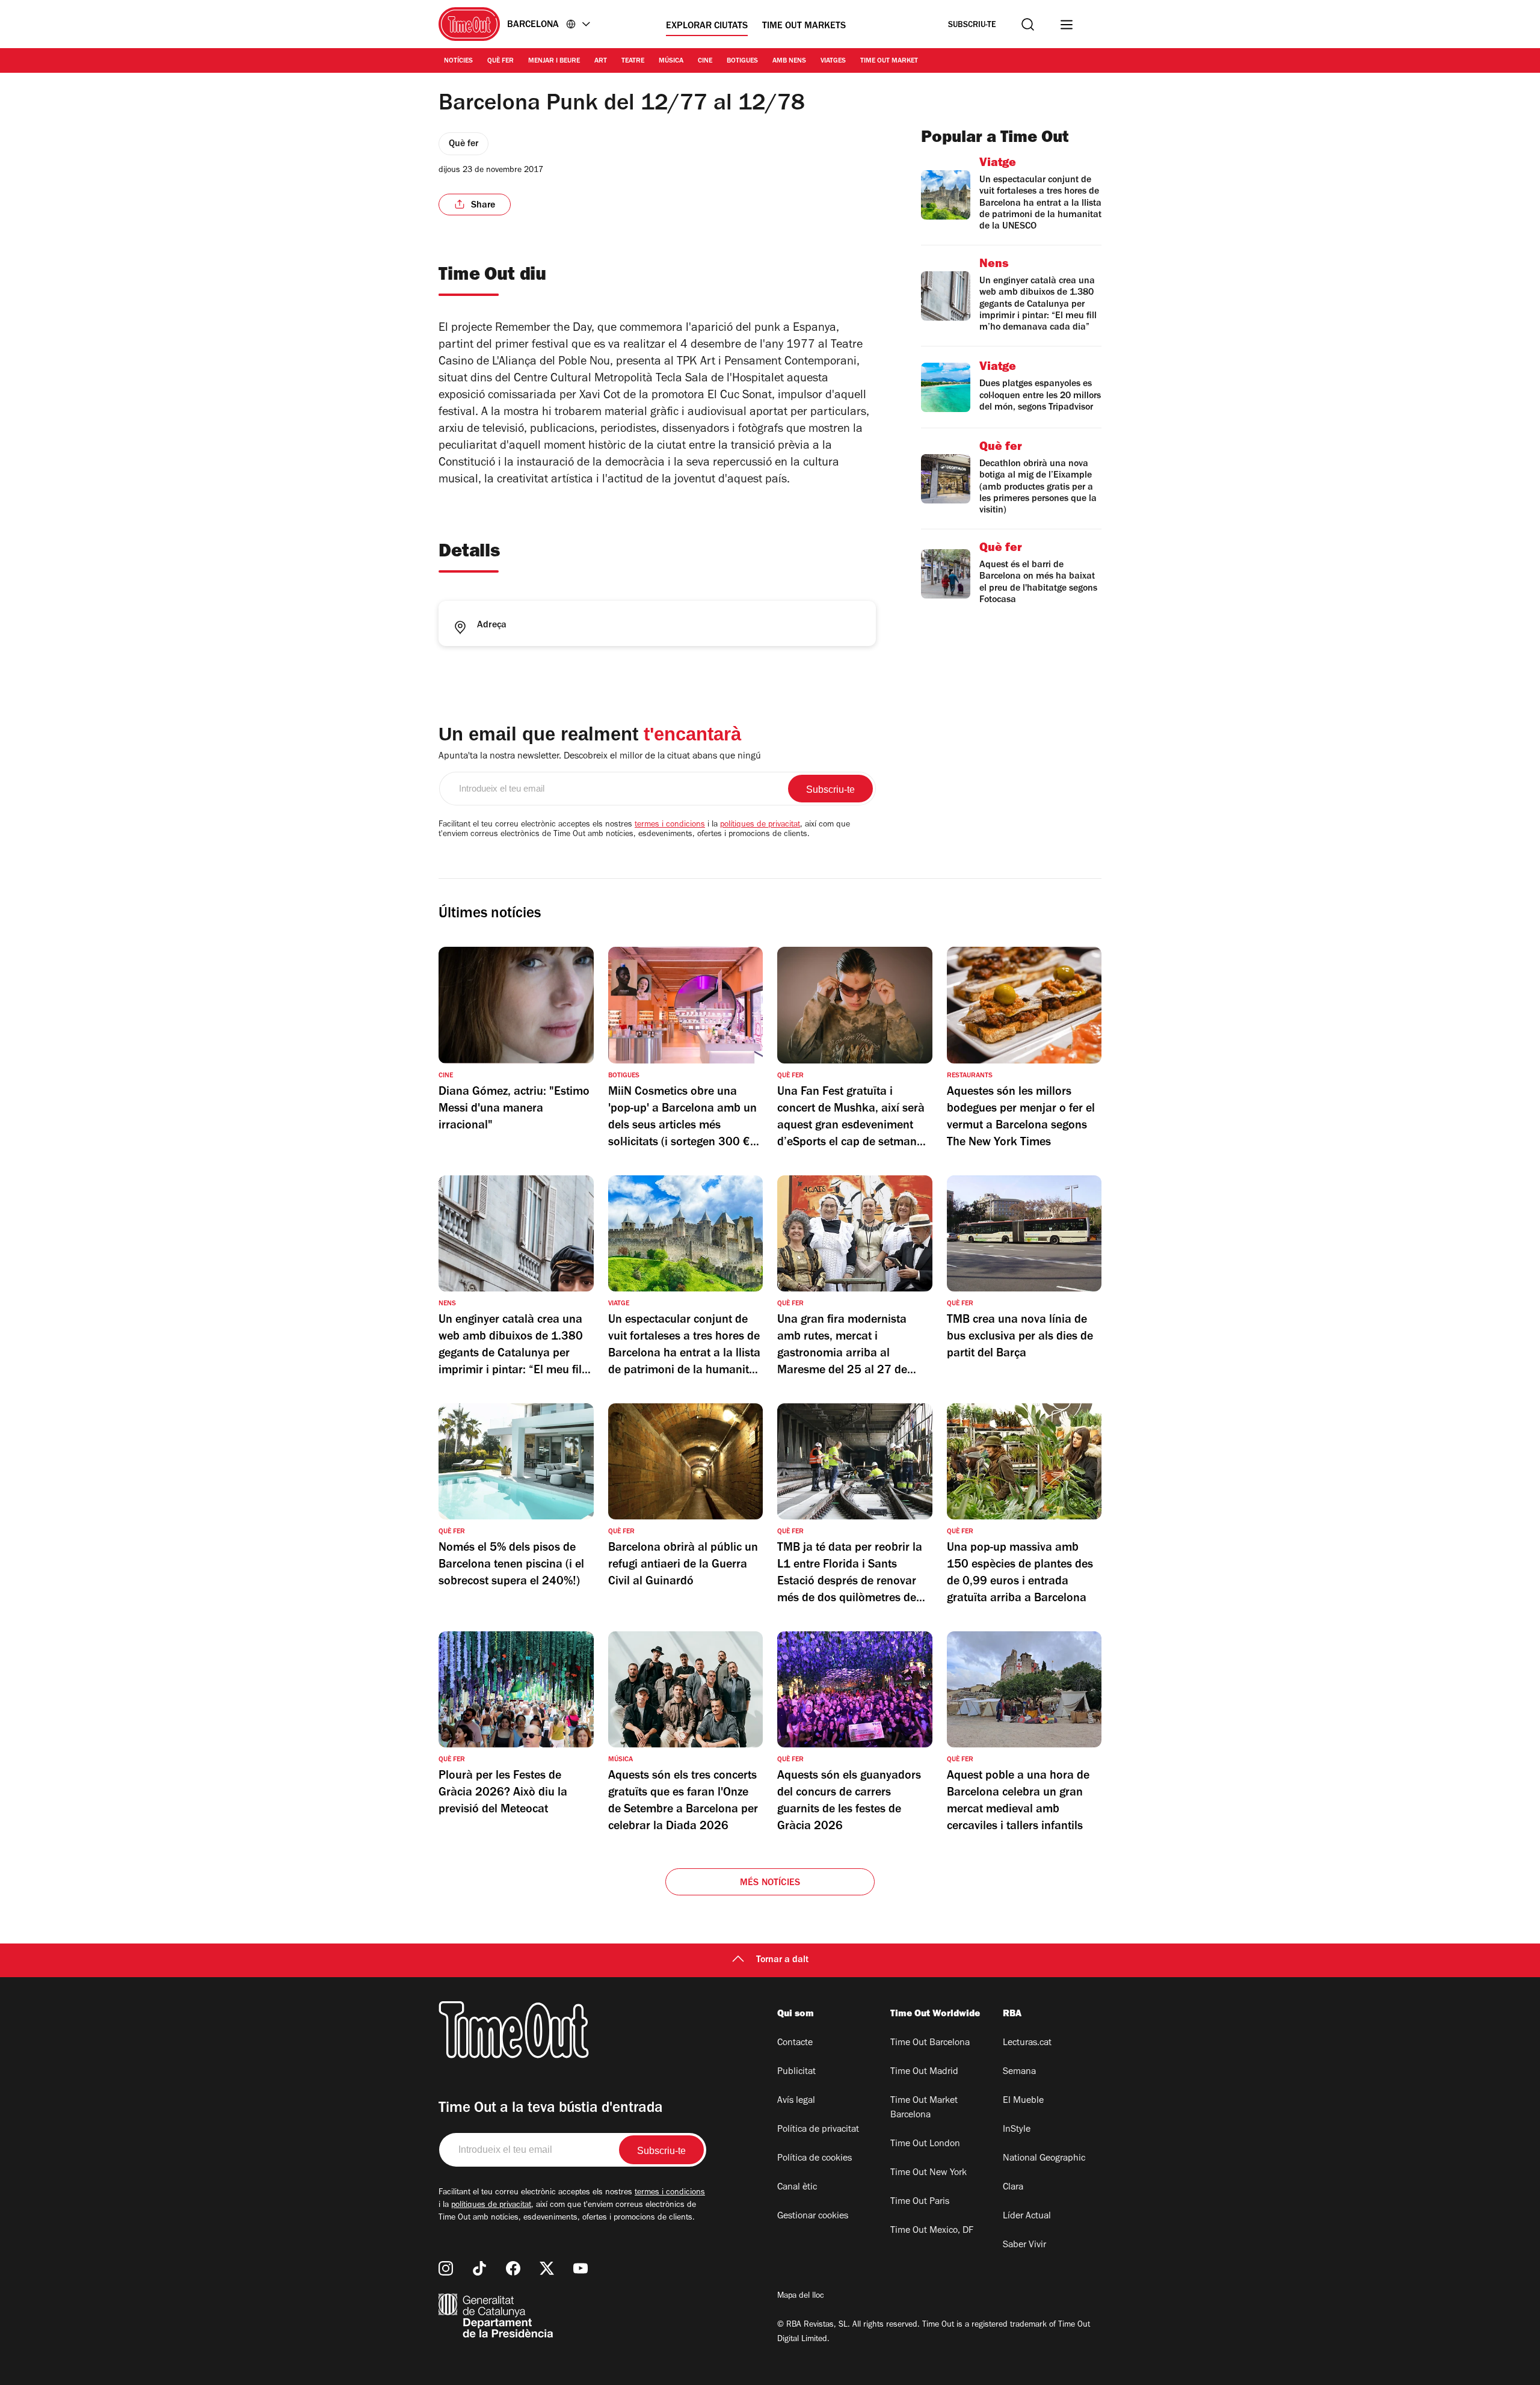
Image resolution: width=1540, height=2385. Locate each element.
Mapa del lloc (801, 2297)
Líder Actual (1027, 2217)
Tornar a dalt (782, 1960)
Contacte (795, 2043)
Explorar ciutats (707, 26)
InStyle (1017, 2130)
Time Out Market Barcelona (924, 2108)
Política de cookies (815, 2159)
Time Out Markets (804, 26)
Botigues (742, 61)
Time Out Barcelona (930, 2043)
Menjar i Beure (554, 61)
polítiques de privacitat (760, 825)
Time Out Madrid (924, 2072)
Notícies (458, 61)
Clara (1013, 2188)
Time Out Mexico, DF (932, 2231)
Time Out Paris (920, 2202)
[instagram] (446, 2268)
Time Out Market (889, 61)
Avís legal (796, 2101)
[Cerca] (1028, 24)
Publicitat (796, 2072)
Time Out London (925, 2144)
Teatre (633, 61)
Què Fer (500, 61)
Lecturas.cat (1027, 2043)
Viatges (833, 61)
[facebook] (513, 2268)
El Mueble (1023, 2101)
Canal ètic (797, 2188)
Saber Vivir (1024, 2245)
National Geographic (1044, 2159)
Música (671, 61)
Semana (1019, 2072)
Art (601, 61)
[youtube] (581, 2268)
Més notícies (770, 1883)
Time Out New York (929, 2173)
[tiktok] (479, 2268)
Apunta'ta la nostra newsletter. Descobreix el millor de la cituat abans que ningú (600, 757)
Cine (705, 61)
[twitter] (547, 2268)
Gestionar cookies (813, 2217)
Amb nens (789, 61)
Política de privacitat (818, 2130)
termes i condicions (670, 825)
